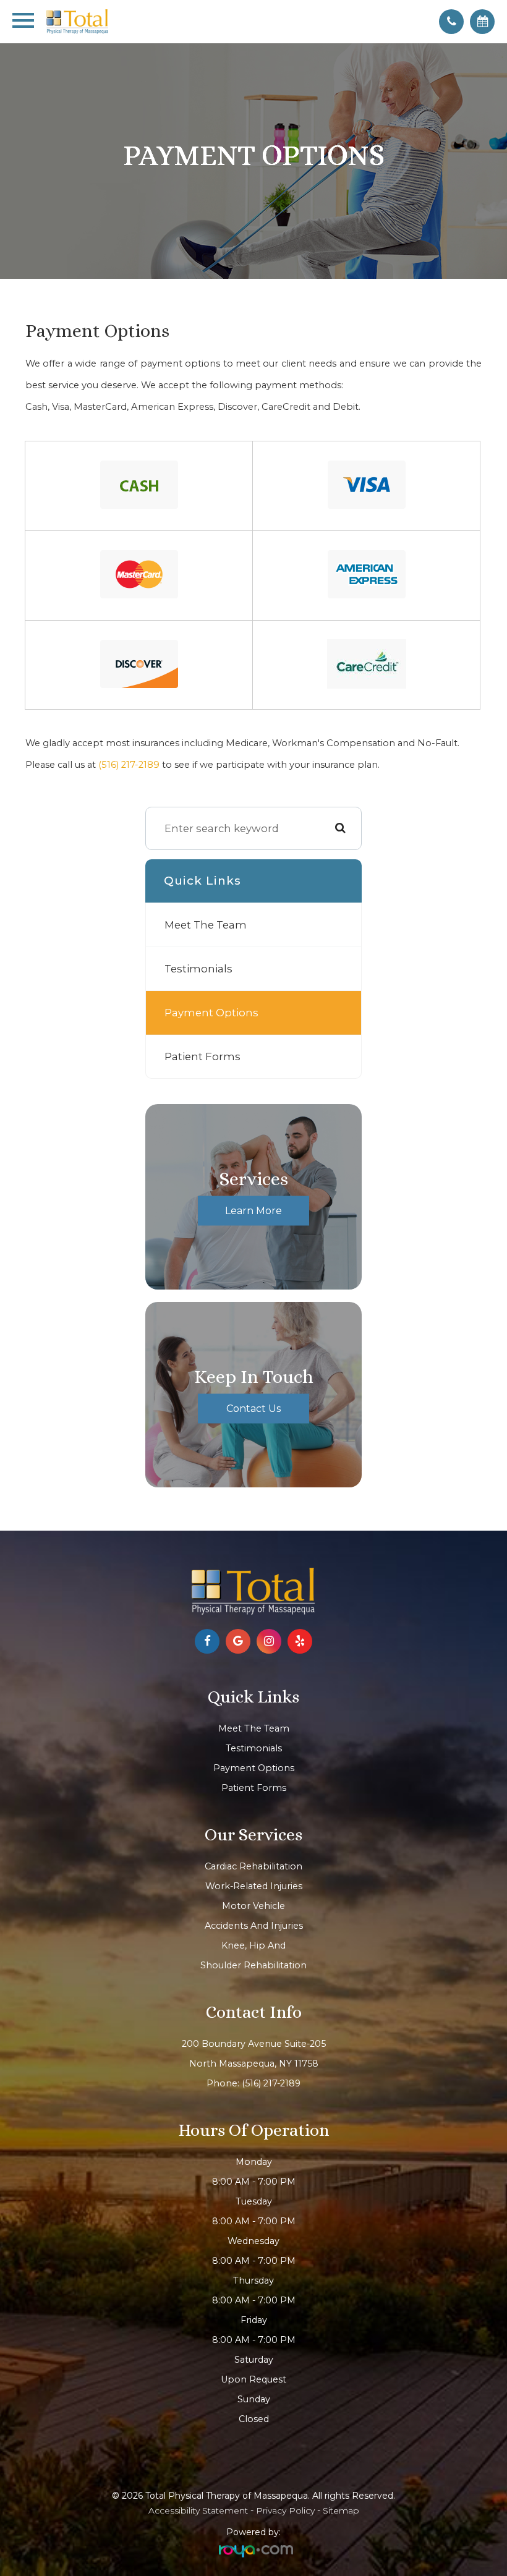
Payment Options (211, 1013)
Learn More (253, 1210)
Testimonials (198, 969)
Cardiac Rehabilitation (253, 1866)
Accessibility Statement (198, 2510)
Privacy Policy (285, 2510)
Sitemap (341, 2510)
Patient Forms (202, 1056)
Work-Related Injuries (254, 1886)
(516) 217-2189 (129, 765)
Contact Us (253, 1408)
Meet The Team (206, 925)
